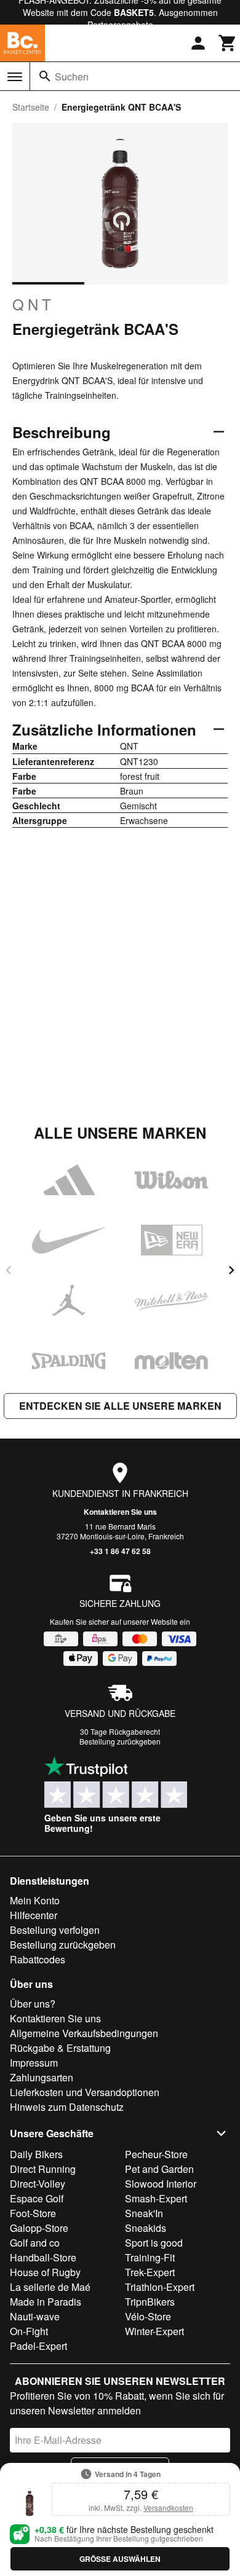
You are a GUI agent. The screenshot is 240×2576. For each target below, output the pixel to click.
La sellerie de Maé (50, 2287)
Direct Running (43, 2169)
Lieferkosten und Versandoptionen (85, 2092)
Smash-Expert (156, 2198)
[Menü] (15, 77)
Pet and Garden (159, 2169)
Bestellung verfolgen (55, 1930)
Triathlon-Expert (160, 2287)
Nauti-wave (35, 2316)
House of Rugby (45, 2272)
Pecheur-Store (156, 2154)
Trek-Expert (150, 2272)
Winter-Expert (154, 2331)
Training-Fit (150, 2257)
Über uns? (33, 2004)
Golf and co (35, 2243)
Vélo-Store (148, 2316)
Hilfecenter (34, 1915)
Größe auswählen (120, 2559)
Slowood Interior (161, 2184)
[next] (231, 1270)
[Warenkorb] (228, 43)
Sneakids (146, 2228)
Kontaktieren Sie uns (120, 1512)
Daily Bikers (36, 2154)
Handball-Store (43, 2257)
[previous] (9, 1270)
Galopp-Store (39, 2228)
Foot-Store (33, 2213)
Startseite (31, 107)
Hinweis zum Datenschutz (67, 2107)
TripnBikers (150, 2302)
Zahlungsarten (42, 2077)
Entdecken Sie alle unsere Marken (120, 1406)
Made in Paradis (46, 2302)
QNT (34, 304)
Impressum (34, 2063)
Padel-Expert (38, 2346)
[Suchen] (45, 76)
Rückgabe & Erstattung (60, 2048)
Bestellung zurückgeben (120, 1741)
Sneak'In (144, 2213)
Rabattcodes (38, 1959)
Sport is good (154, 2243)
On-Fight (29, 2331)
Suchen (72, 77)
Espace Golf (37, 2198)
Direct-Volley (38, 2184)
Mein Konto (35, 1900)
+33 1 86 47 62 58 (120, 1551)
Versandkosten (168, 2507)
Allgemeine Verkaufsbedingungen (84, 2033)
